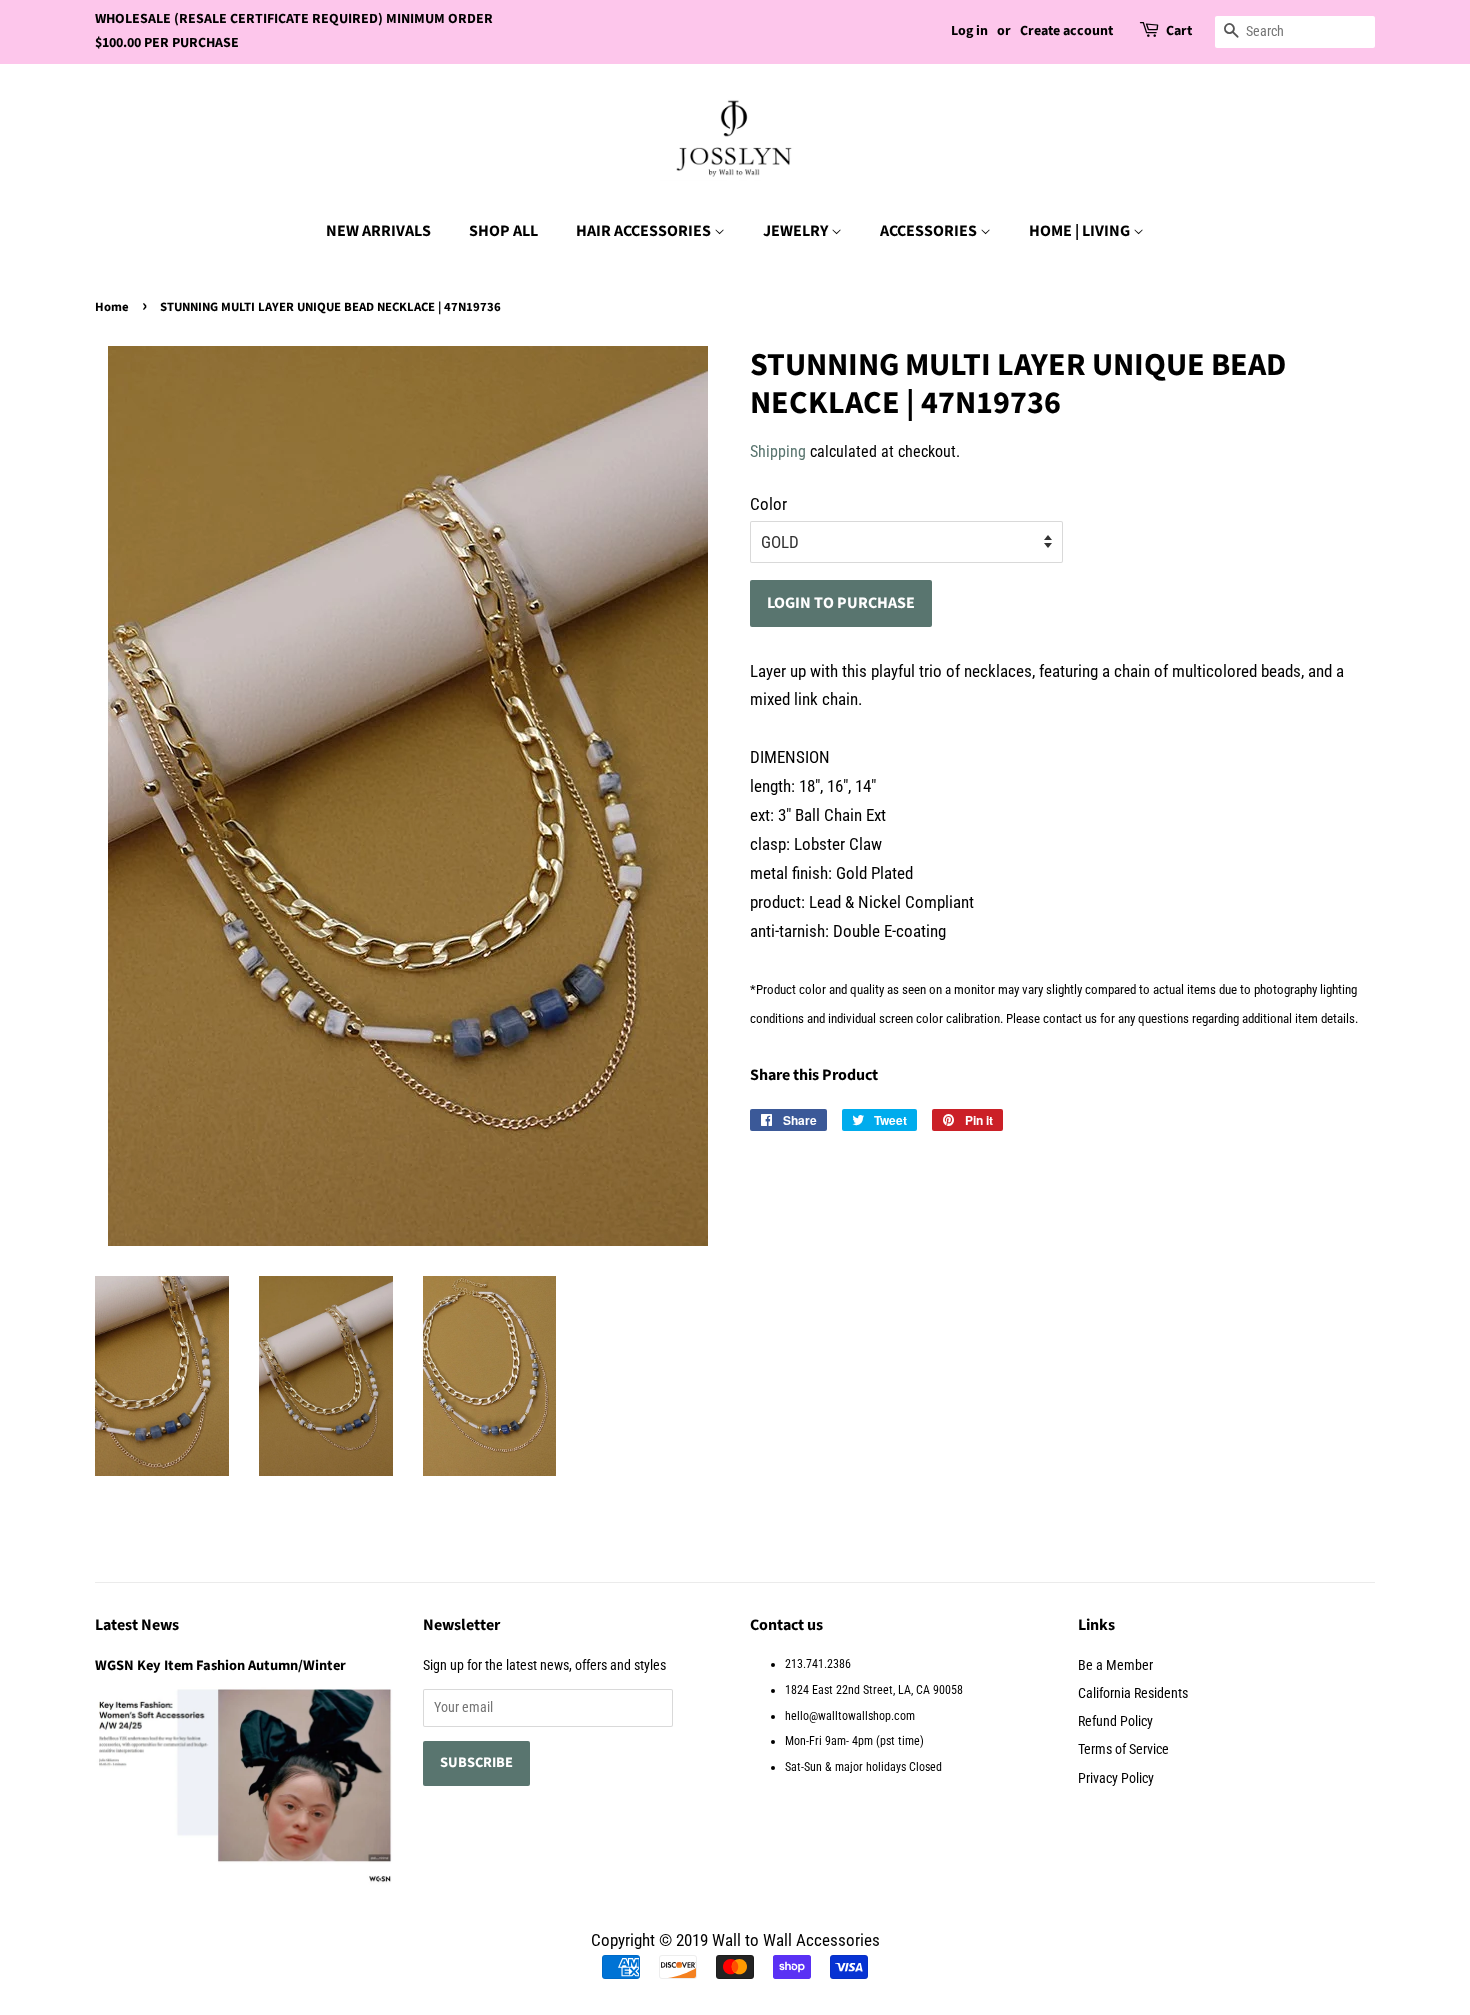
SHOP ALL (503, 231)
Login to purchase (841, 603)
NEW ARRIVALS (378, 231)
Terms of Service (1123, 1749)
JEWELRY (797, 231)
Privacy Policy (1116, 1778)
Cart (1179, 31)
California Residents (1133, 1693)
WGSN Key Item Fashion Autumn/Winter (220, 1665)
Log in (969, 31)
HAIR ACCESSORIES (645, 231)
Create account (1066, 31)
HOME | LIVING (1081, 231)
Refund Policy (1115, 1721)
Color (768, 504)
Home (112, 307)
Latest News (137, 1625)
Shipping (778, 451)
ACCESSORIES (930, 231)
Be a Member (1115, 1665)
